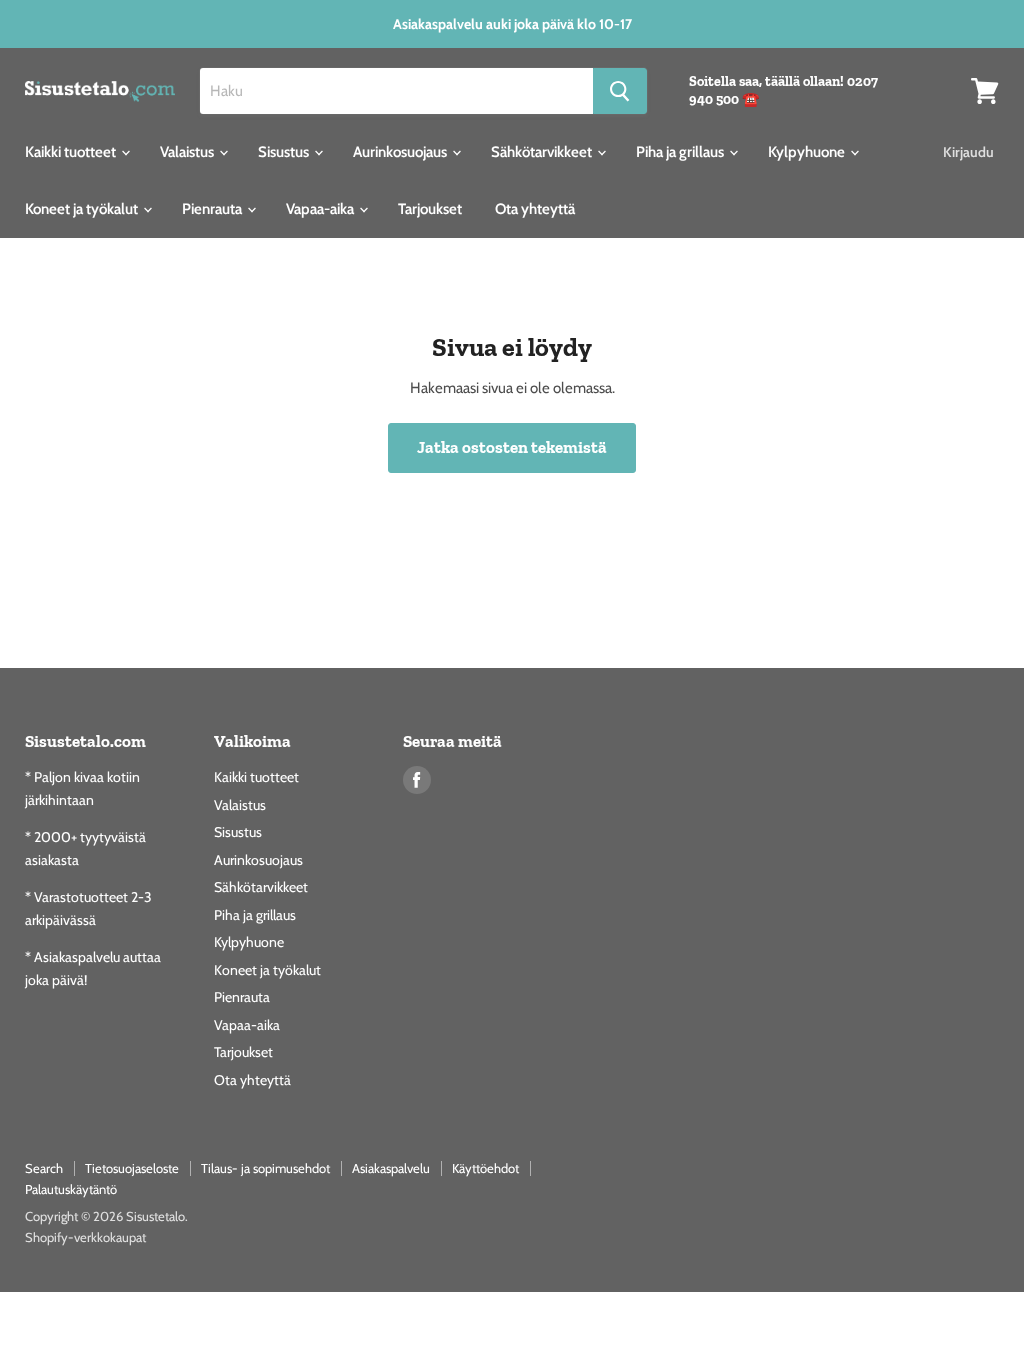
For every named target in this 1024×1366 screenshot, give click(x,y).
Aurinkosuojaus (401, 152)
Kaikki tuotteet (72, 152)
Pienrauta (213, 209)
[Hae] (620, 91)
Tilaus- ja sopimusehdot (265, 1168)
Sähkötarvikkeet (543, 152)
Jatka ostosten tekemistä (512, 447)
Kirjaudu (968, 152)
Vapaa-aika (321, 209)
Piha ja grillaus (681, 152)
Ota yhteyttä (535, 209)
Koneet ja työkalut (83, 209)
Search (44, 1168)
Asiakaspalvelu (391, 1168)
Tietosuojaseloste (132, 1168)
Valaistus (188, 152)
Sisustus (285, 152)
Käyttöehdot (485, 1168)
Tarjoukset (430, 209)
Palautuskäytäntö (71, 1189)
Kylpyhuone (808, 152)
